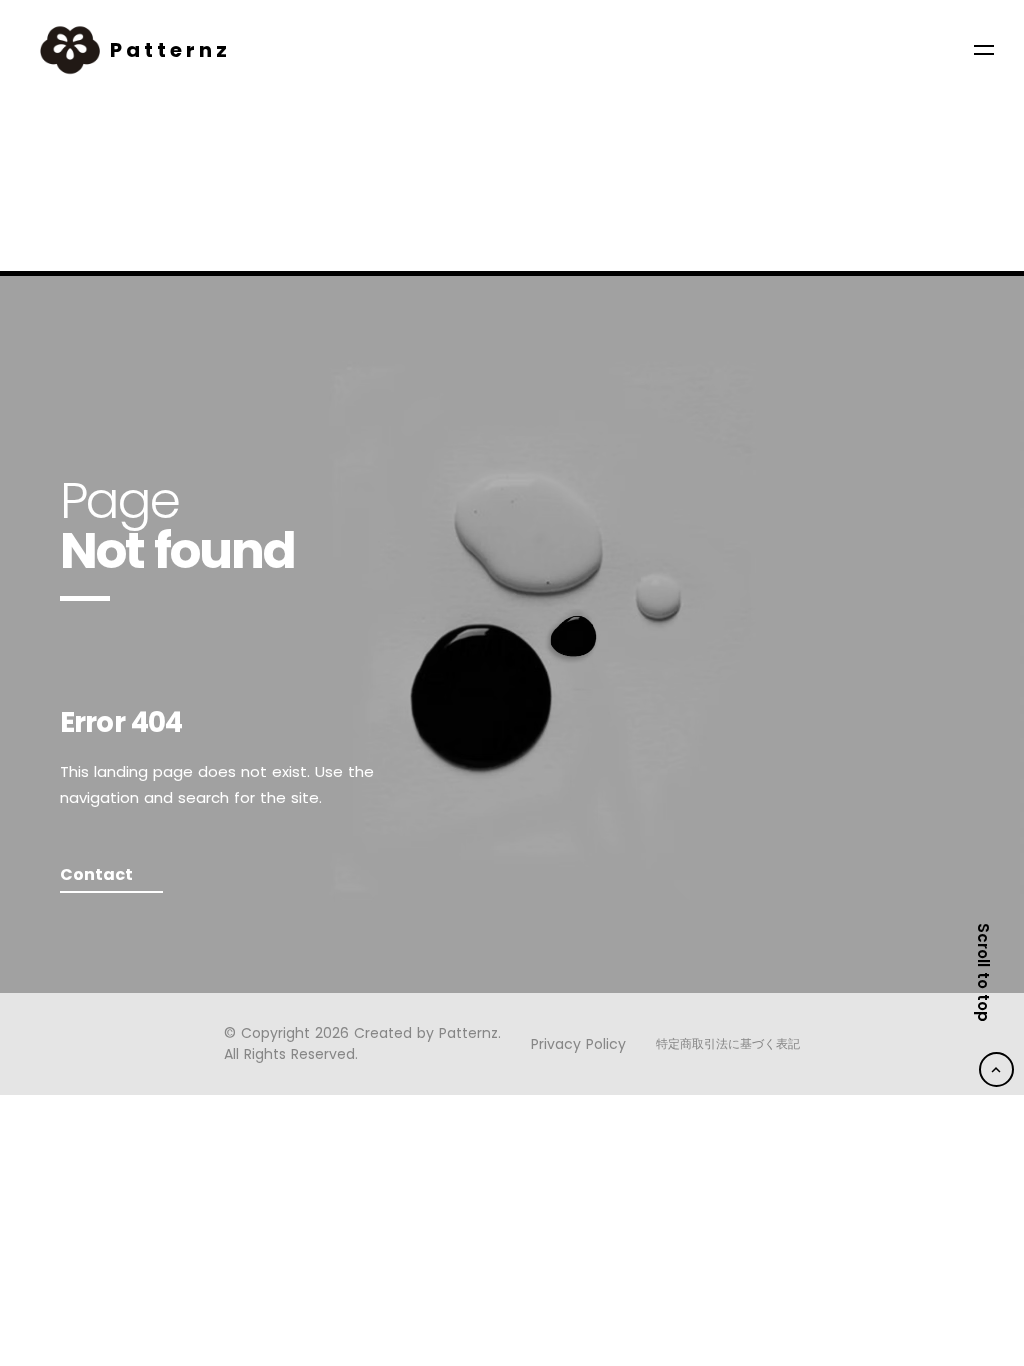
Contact (96, 875)
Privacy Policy (578, 1044)
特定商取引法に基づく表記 (728, 1044)
